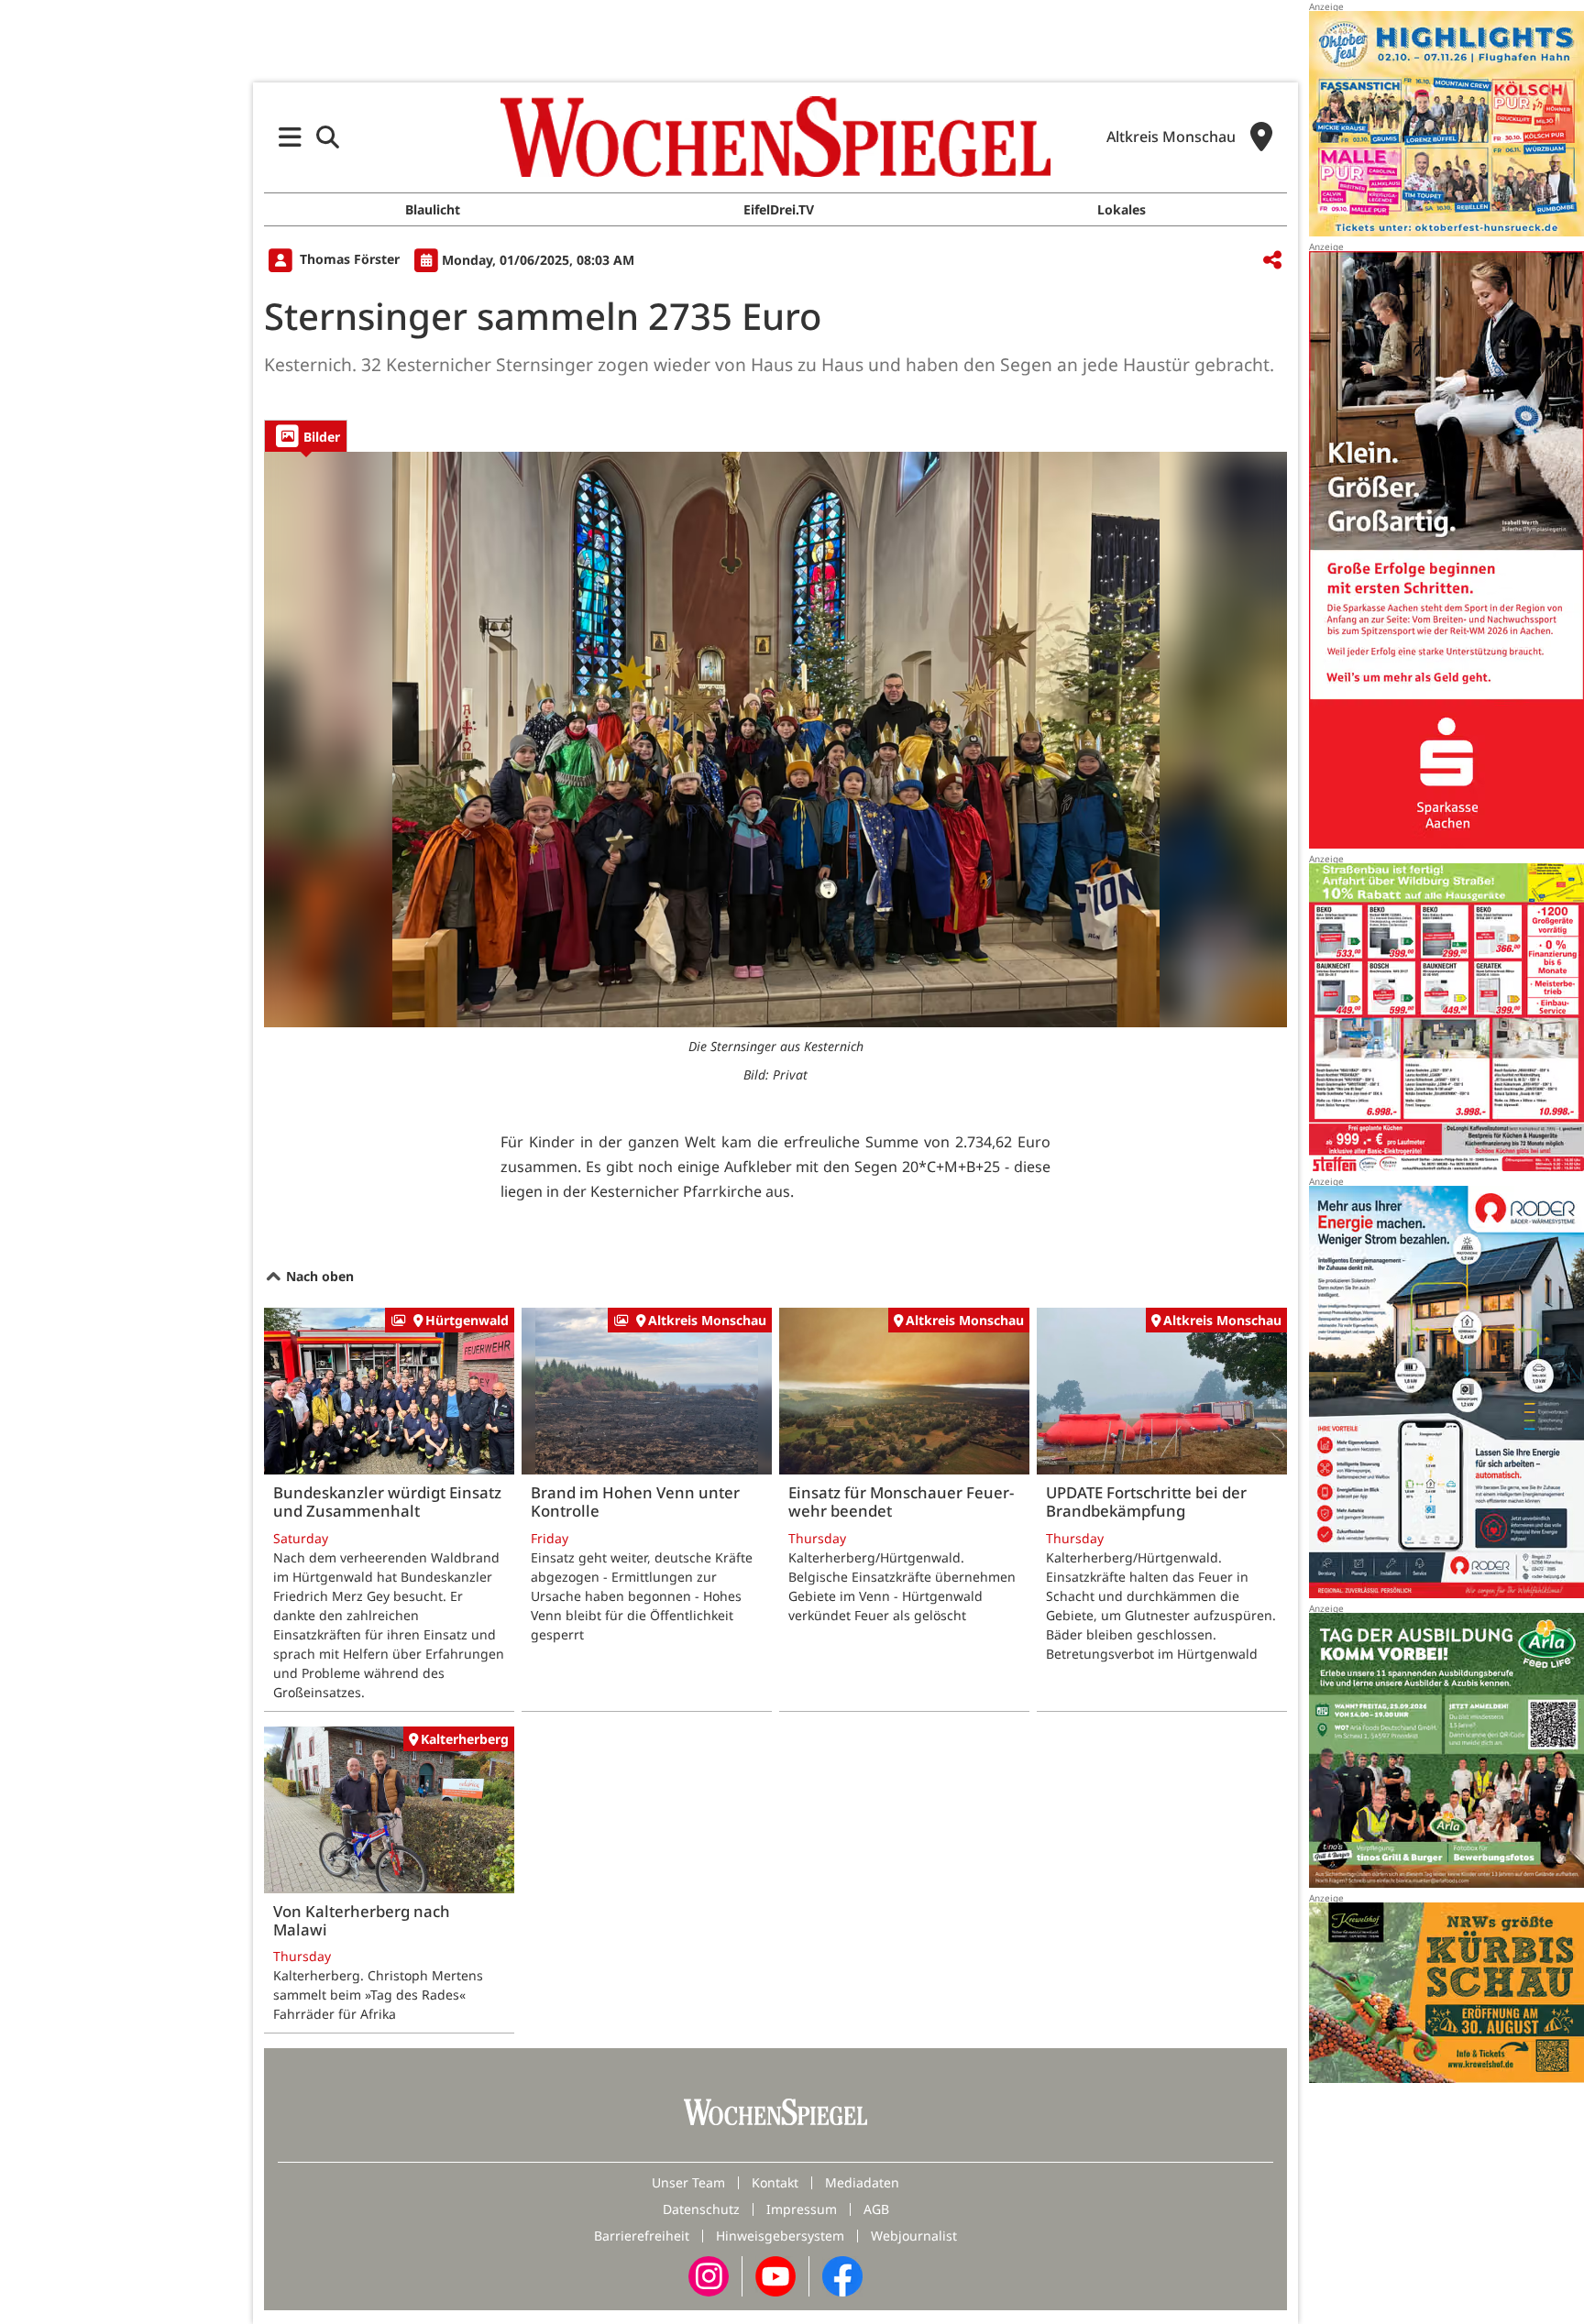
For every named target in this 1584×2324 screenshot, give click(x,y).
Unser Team (688, 2182)
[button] (290, 137)
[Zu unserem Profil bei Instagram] (709, 2275)
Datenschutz (701, 2209)
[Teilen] (1272, 261)
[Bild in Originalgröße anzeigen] (775, 740)
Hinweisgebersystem (780, 2236)
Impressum (802, 2209)
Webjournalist (914, 2236)
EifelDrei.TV (779, 209)
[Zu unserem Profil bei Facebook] (842, 2275)
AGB (876, 2209)
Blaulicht (433, 209)
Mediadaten (862, 2182)
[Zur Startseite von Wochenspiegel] (775, 137)
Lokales (1122, 209)
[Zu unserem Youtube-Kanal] (775, 2275)
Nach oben (318, 1276)
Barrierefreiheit (642, 2236)
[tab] (306, 436)
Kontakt (775, 2182)
